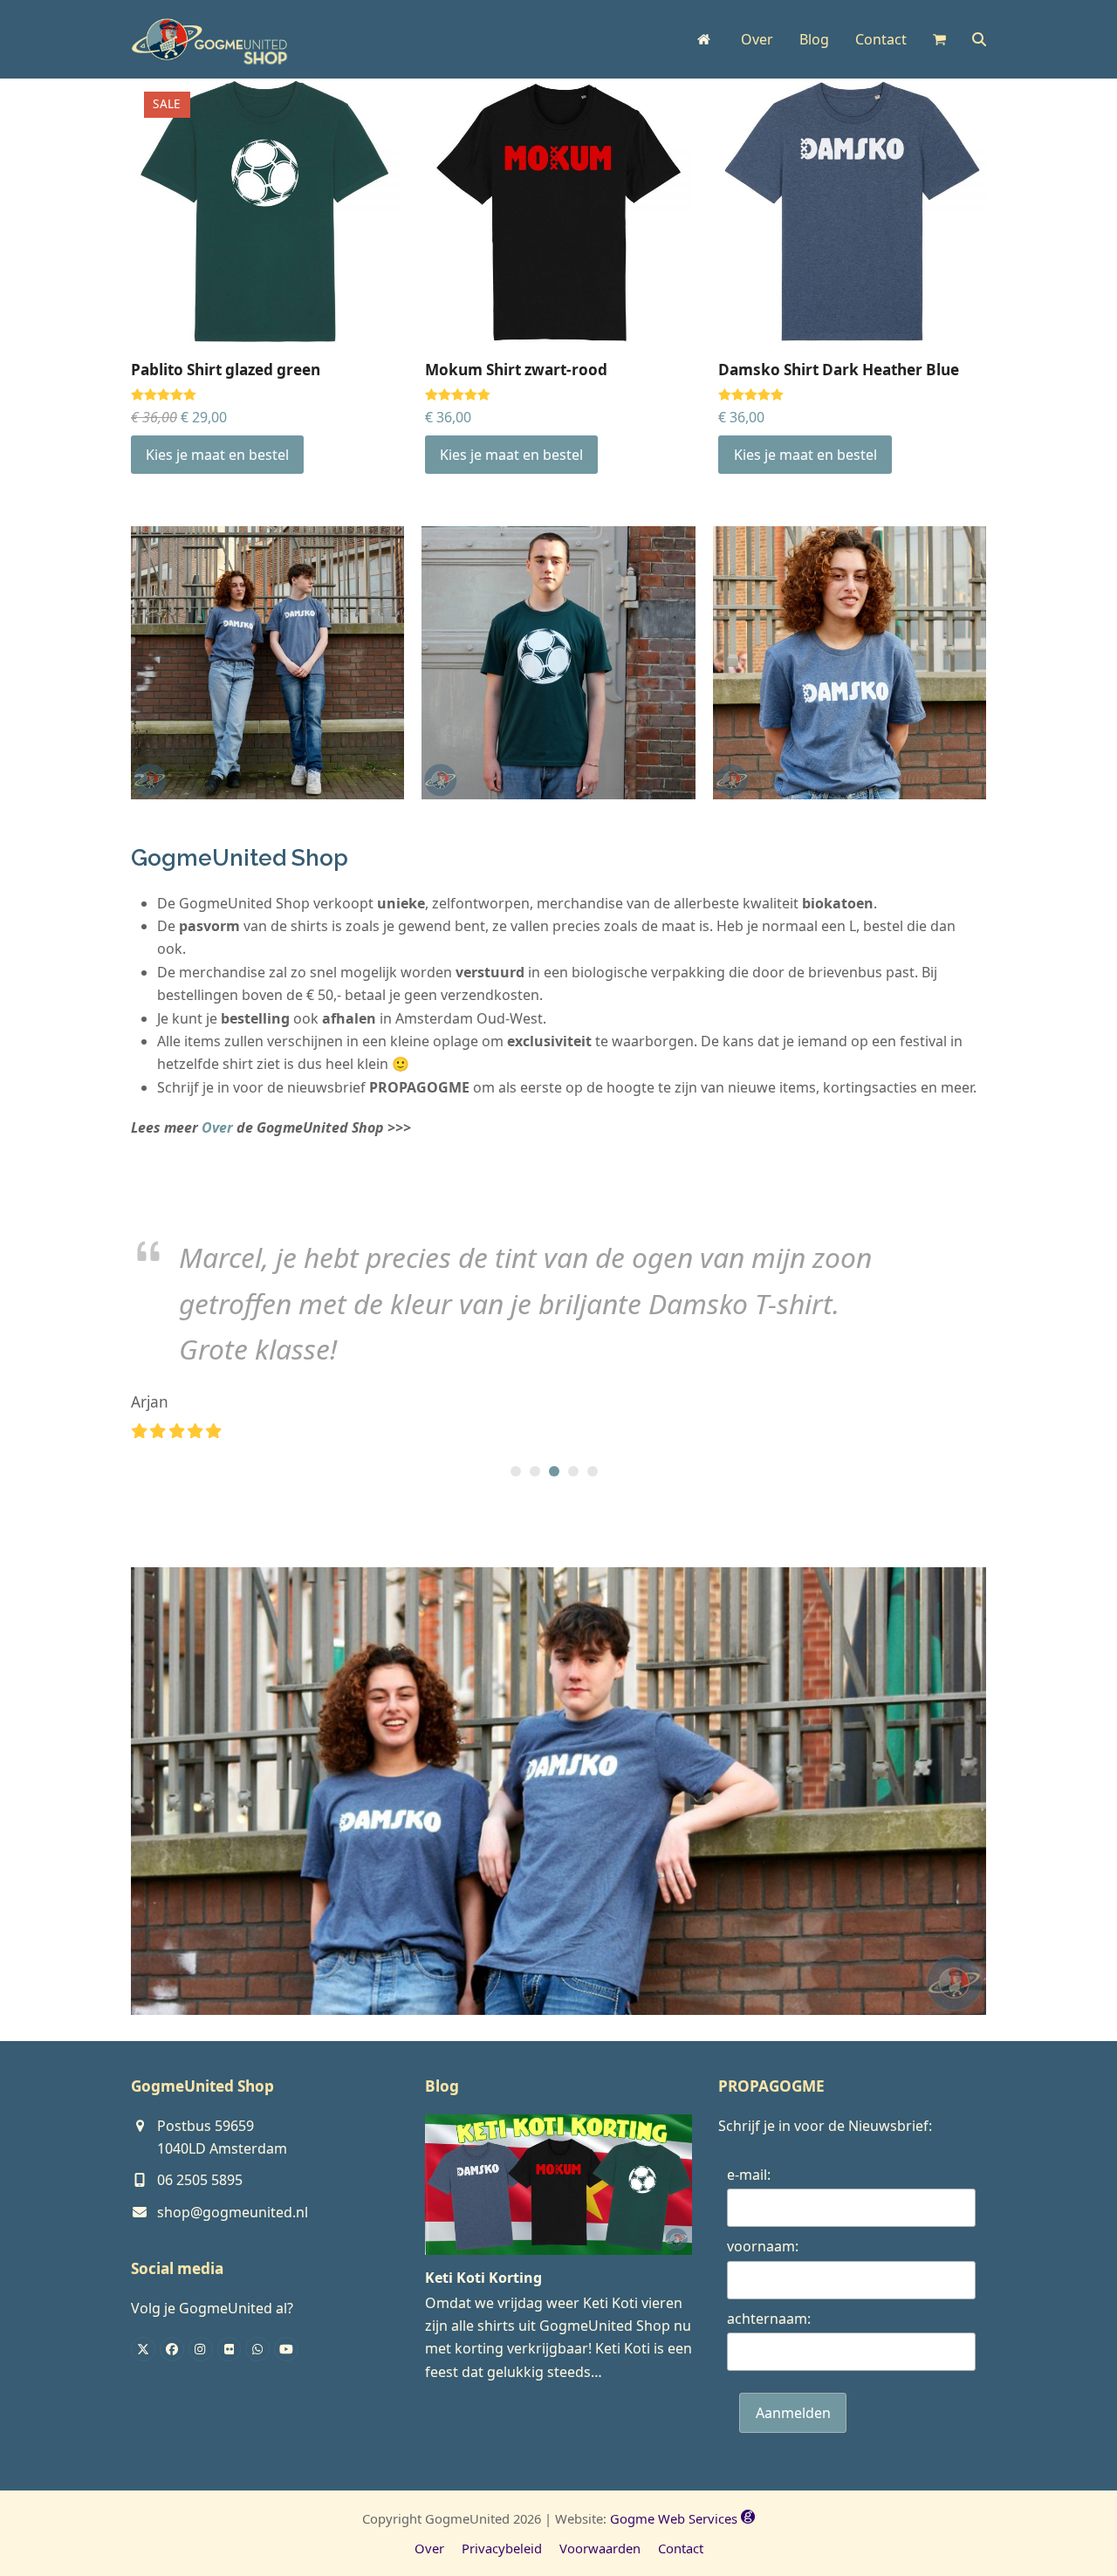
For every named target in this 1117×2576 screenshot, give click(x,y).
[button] (939, 39)
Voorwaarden (600, 2548)
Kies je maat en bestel (217, 455)
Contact (681, 2548)
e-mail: (749, 2175)
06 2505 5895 (200, 2180)
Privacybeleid (502, 2548)
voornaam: (763, 2246)
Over (217, 1127)
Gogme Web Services (675, 2518)
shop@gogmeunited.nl (233, 2212)
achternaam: (769, 2319)
